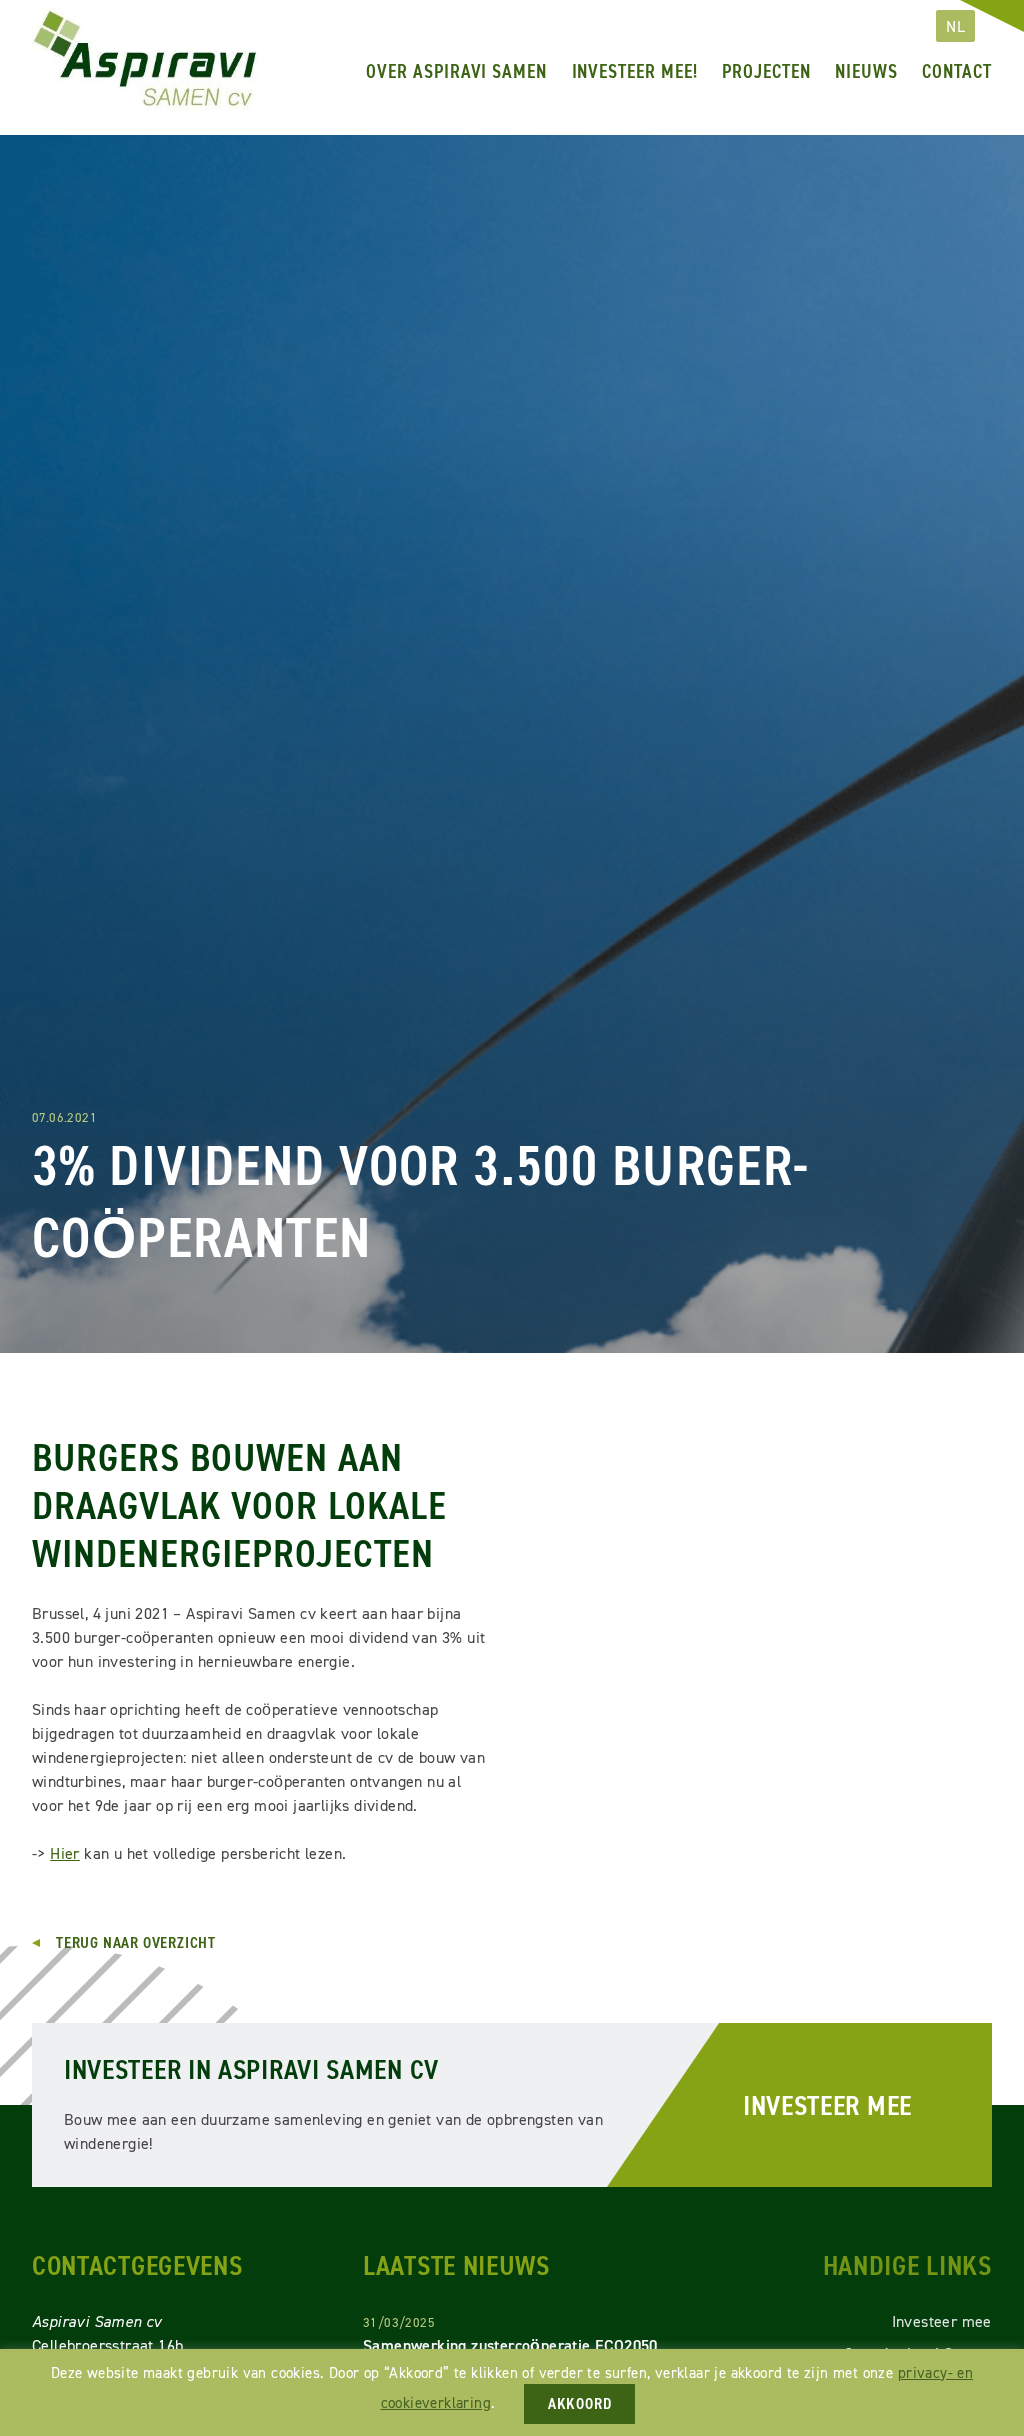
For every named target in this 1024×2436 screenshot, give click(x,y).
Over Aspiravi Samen (456, 71)
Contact (957, 71)
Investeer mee (827, 2105)
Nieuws (866, 71)
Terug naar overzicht (136, 1943)
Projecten (766, 71)
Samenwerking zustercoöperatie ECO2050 (510, 2345)
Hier (65, 1853)
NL (955, 26)
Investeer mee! (635, 71)
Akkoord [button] (580, 2403)
